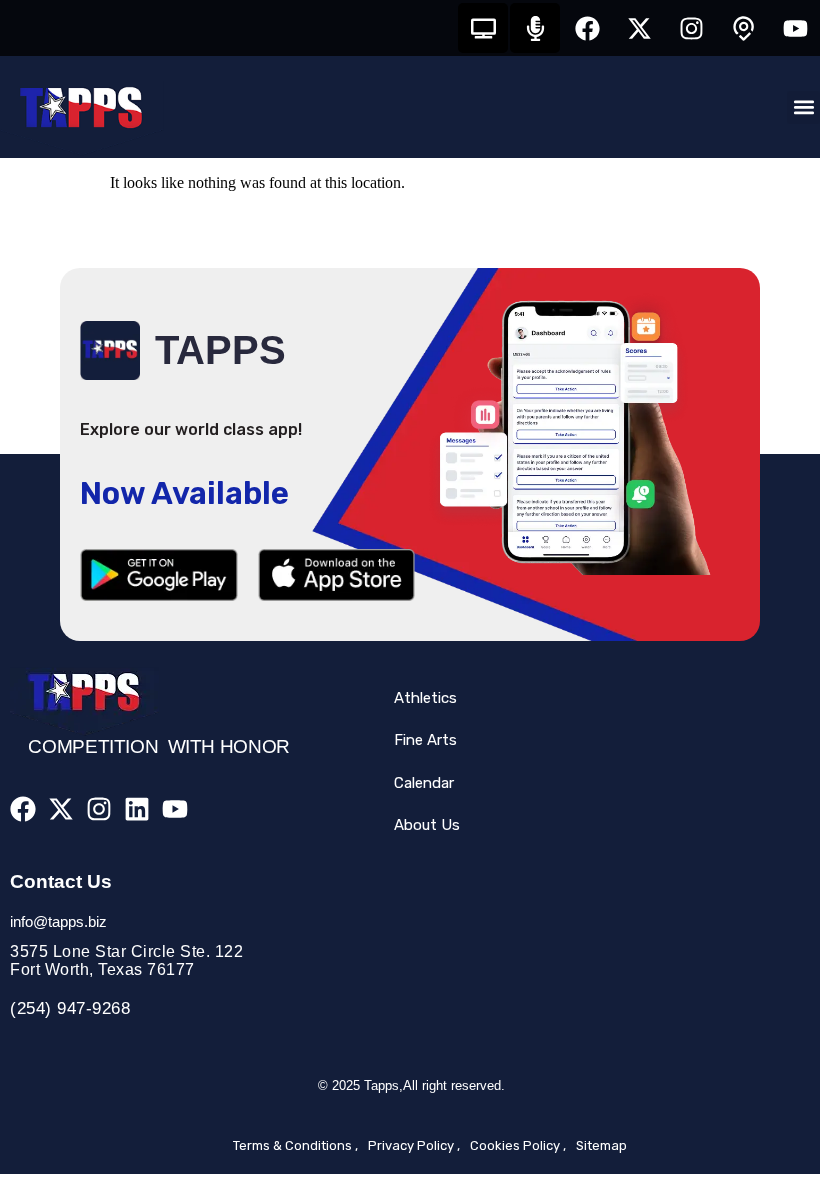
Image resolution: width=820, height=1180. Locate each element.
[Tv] (483, 28)
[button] (803, 107)
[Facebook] (587, 28)
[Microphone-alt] (535, 28)
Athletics (425, 698)
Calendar (424, 783)
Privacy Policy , (414, 1145)
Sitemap (601, 1145)
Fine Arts (425, 740)
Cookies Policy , (518, 1145)
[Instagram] (691, 28)
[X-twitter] (639, 28)
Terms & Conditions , (295, 1145)
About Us (427, 825)
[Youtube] (795, 28)
